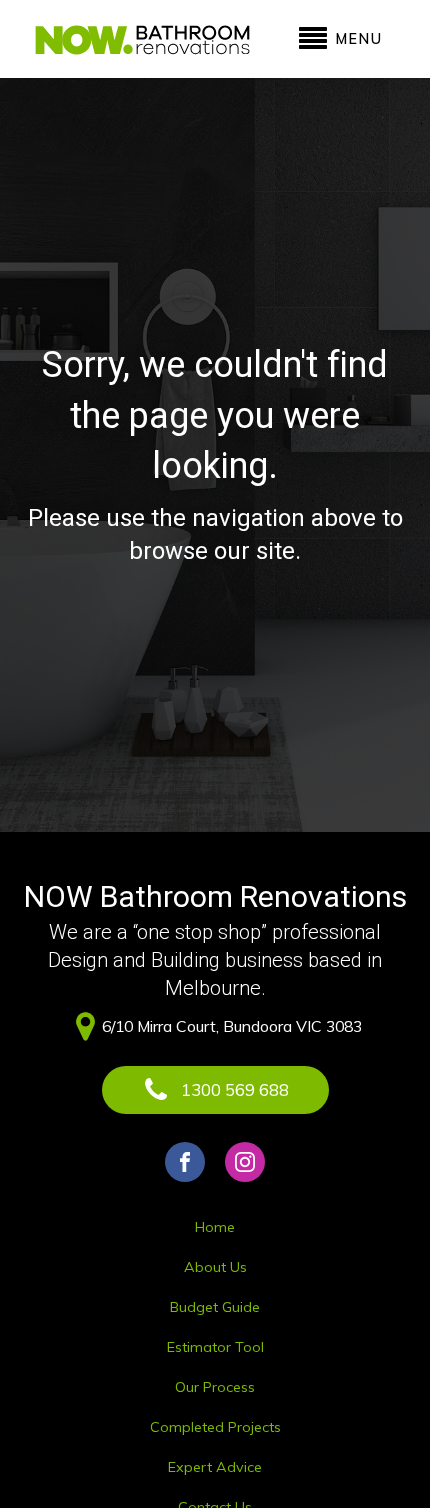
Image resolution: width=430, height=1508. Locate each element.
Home (215, 1227)
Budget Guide (215, 1307)
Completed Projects (215, 1427)
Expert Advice (215, 1467)
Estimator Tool (215, 1347)
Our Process (215, 1387)
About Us (215, 1267)
